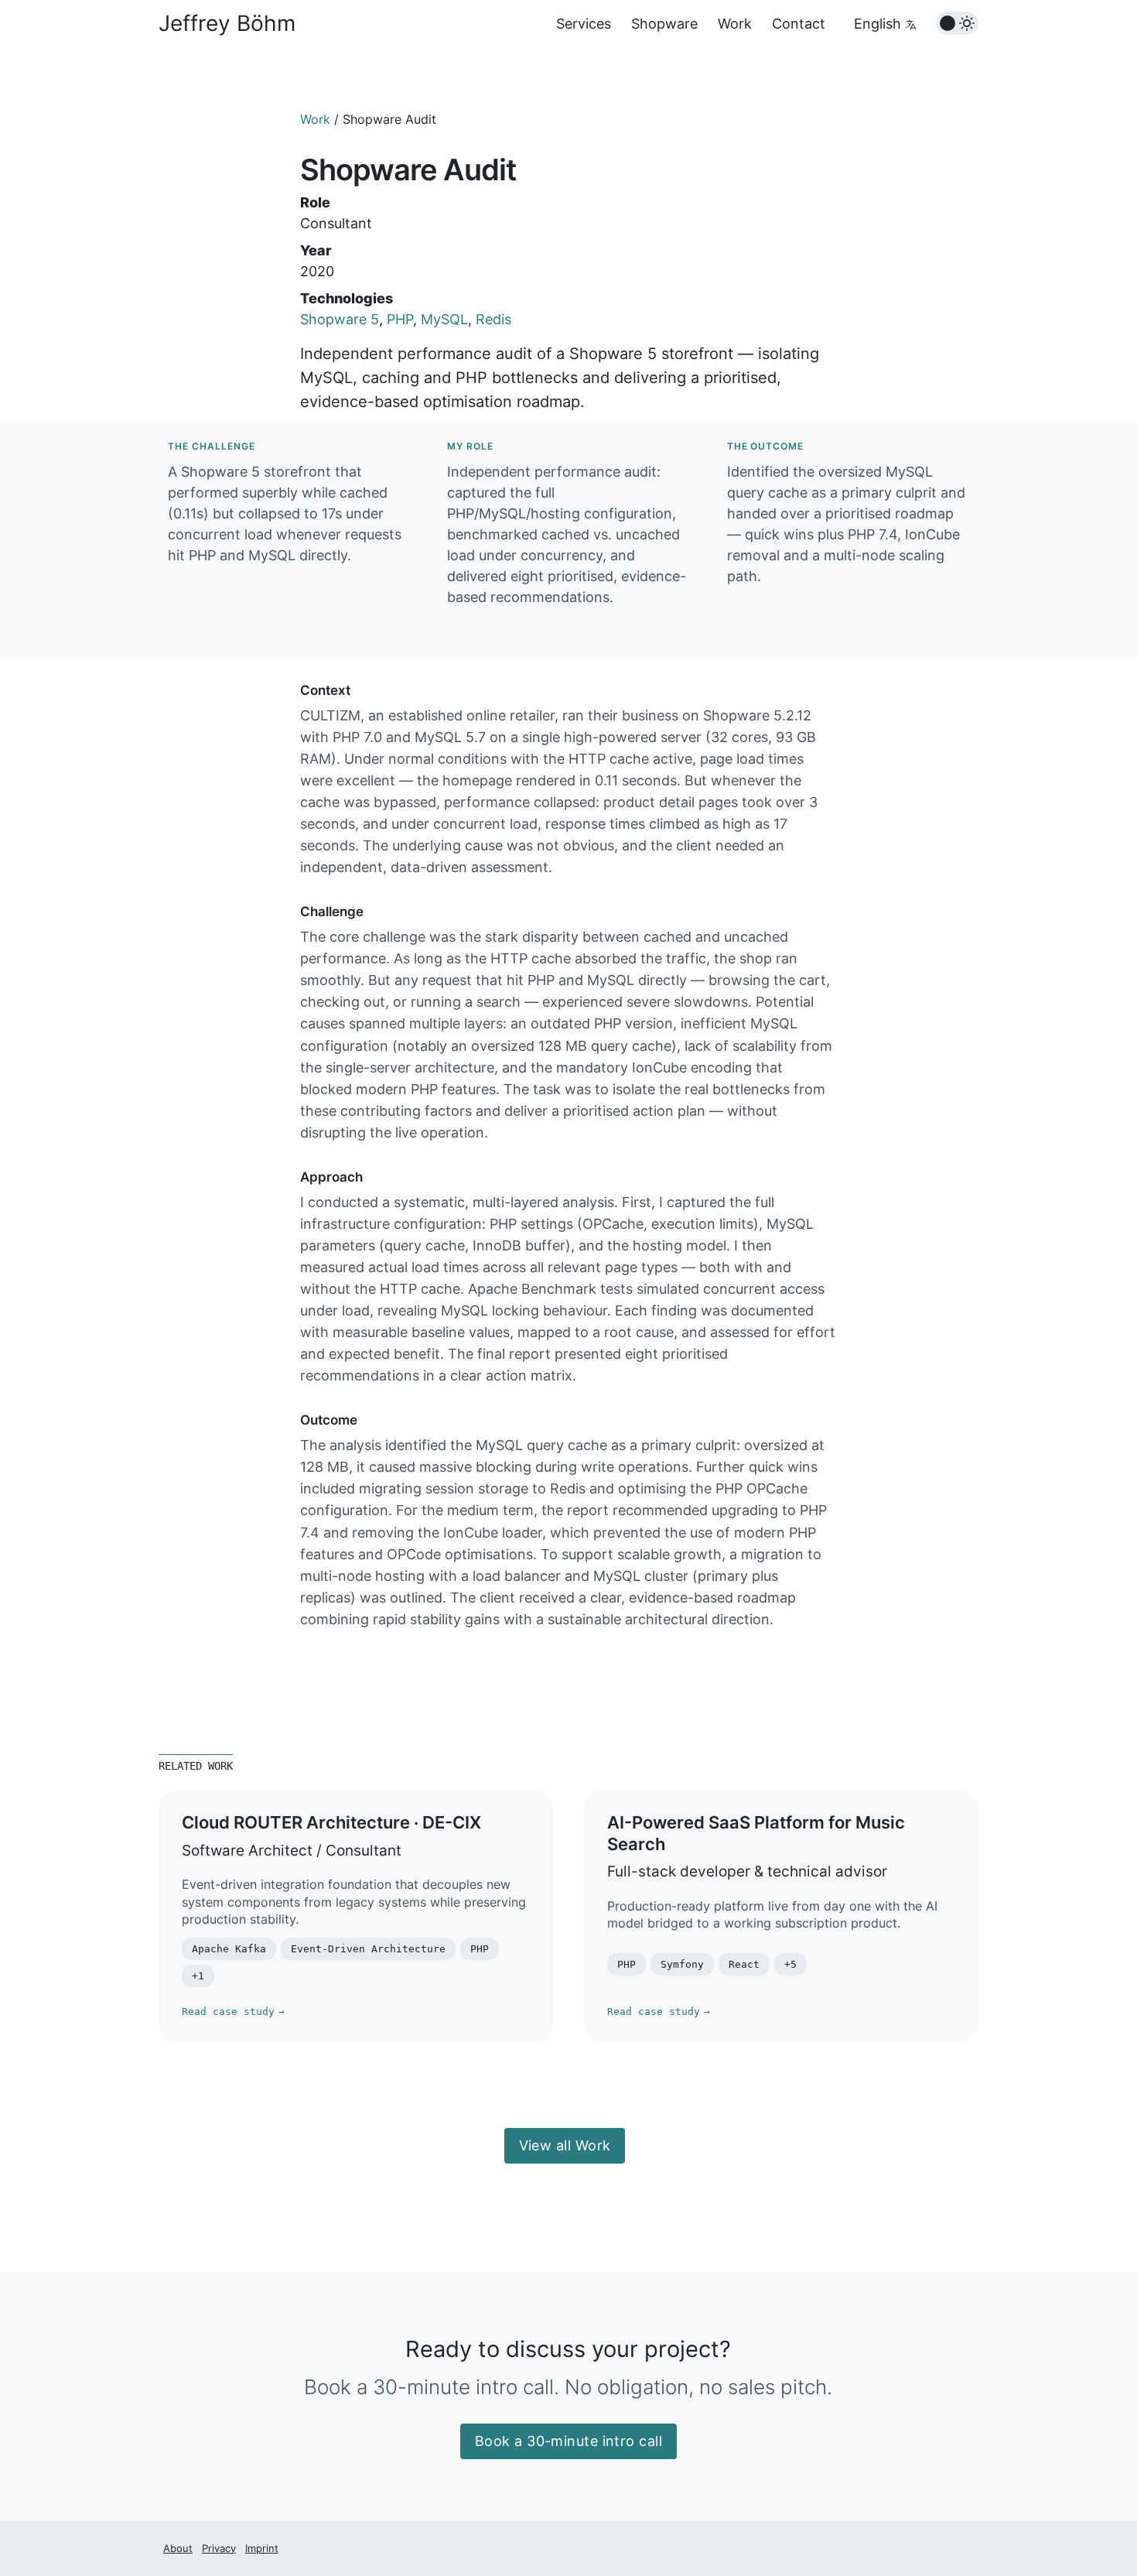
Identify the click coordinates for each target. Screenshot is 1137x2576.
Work (735, 24)
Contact (799, 24)
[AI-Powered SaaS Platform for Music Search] (781, 1916)
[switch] (957, 23)
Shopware (664, 24)
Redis (493, 319)
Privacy (219, 2548)
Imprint (262, 2548)
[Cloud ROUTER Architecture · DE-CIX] (356, 1916)
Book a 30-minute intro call (568, 2441)
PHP (400, 319)
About (178, 2548)
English (879, 24)
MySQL (444, 319)
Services (584, 24)
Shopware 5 (340, 319)
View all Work (565, 2145)
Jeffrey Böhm (227, 23)
